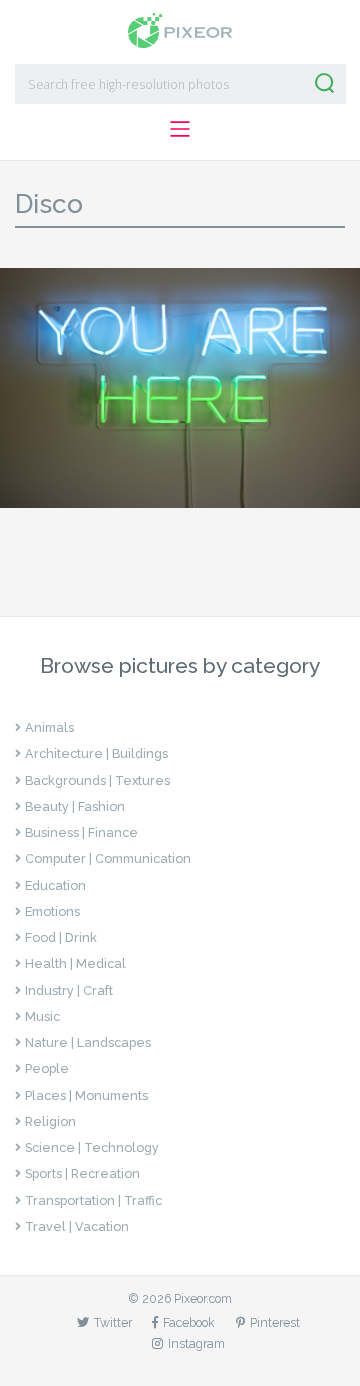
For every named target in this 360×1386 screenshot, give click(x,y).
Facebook (189, 1322)
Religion (50, 1121)
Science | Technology (92, 1147)
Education (55, 885)
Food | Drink (61, 937)
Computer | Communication (108, 858)
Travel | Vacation (77, 1226)
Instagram (196, 1343)
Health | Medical (75, 963)
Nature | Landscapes (88, 1042)
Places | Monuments (86, 1095)
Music (42, 1016)
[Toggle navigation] (179, 128)
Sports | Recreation (82, 1173)
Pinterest (275, 1322)
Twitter (113, 1322)
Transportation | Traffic (93, 1200)
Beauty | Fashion (75, 806)
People (47, 1068)
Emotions (52, 911)
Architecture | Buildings (96, 753)
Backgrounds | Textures (97, 780)
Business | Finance (81, 832)
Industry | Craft (69, 990)
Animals (49, 727)
